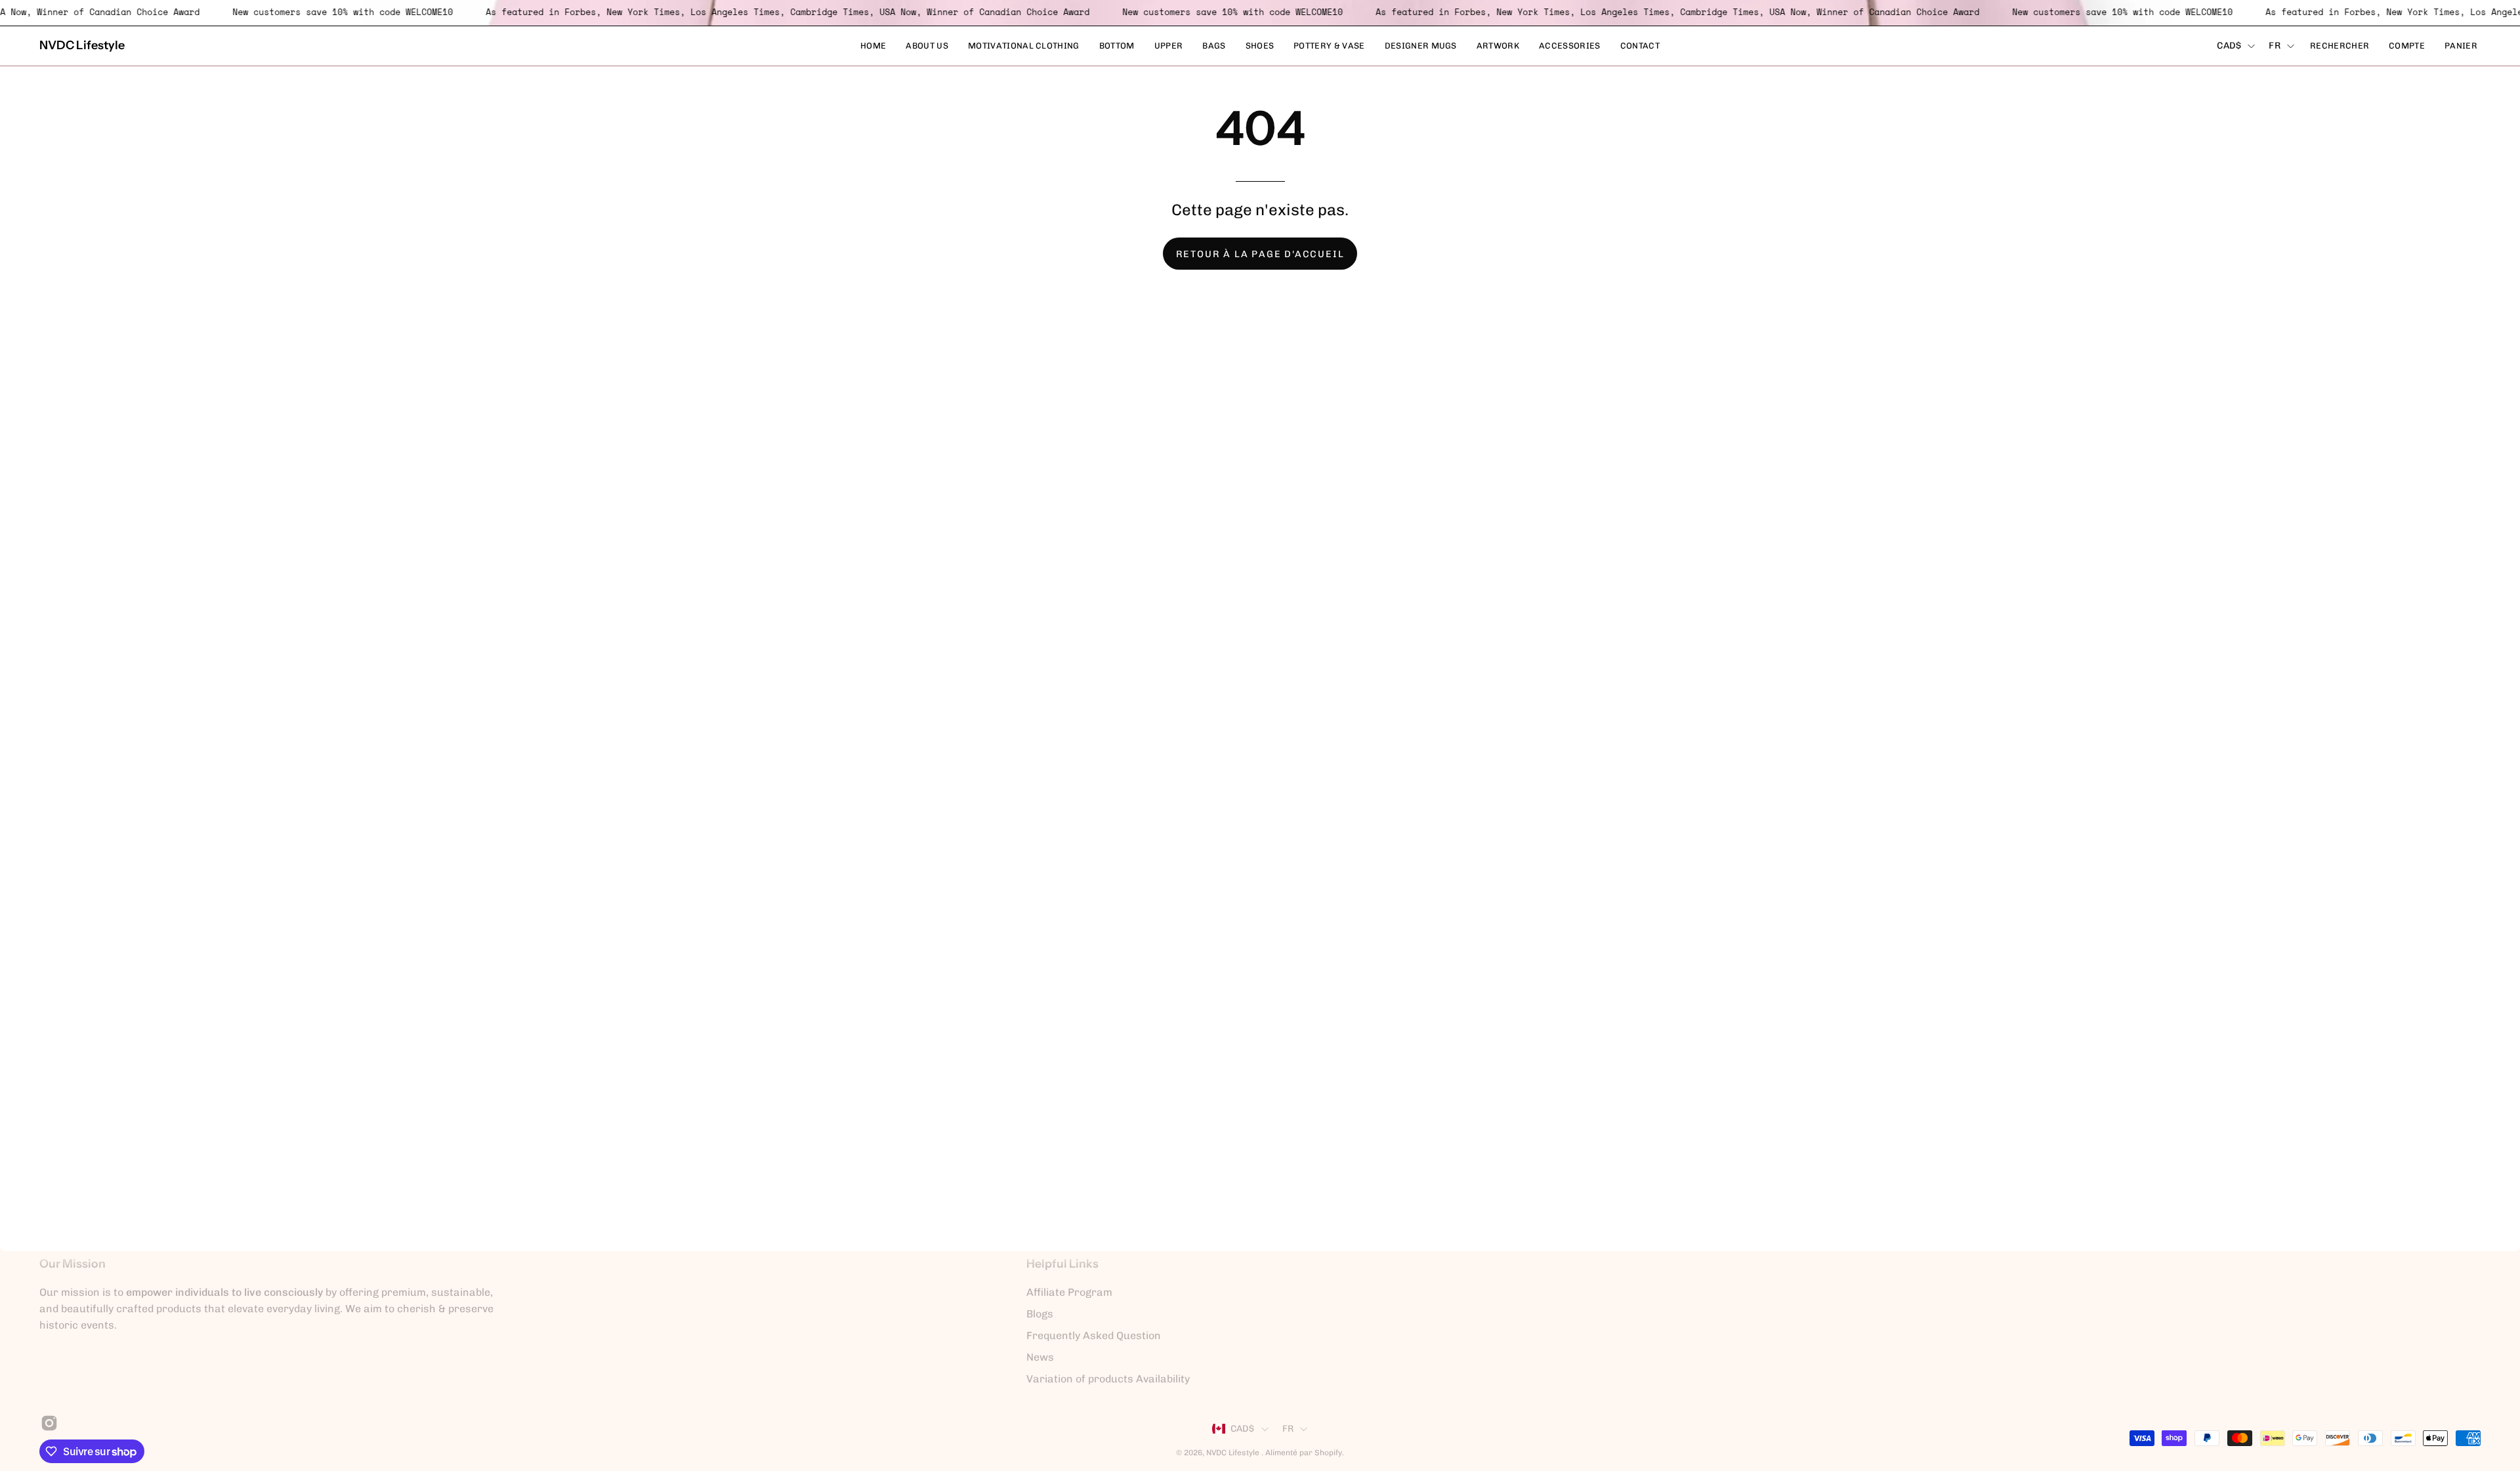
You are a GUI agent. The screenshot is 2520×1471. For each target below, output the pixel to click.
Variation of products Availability (1108, 1379)
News (1040, 1357)
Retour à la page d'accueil (1260, 254)
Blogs (1040, 1314)
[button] (2340, 46)
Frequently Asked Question (1094, 1336)
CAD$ (2229, 46)
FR (2275, 46)
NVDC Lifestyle (82, 45)
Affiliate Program (1069, 1292)
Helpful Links (1062, 1263)
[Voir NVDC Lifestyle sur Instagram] (47, 1423)
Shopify (1328, 1453)
